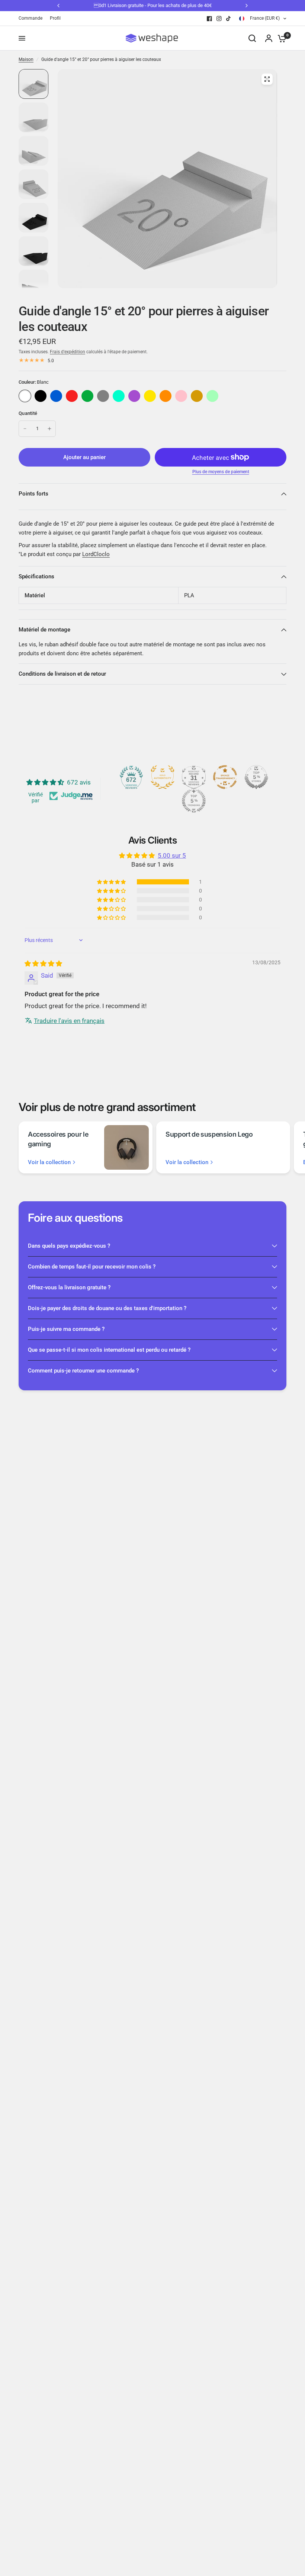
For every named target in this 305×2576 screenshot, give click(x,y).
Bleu (56, 396)
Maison (26, 59)
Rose (181, 396)
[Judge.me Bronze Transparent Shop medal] (225, 777)
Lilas (134, 396)
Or (197, 396)
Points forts (33, 494)
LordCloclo (96, 554)
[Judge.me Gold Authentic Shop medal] (163, 777)
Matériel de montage (44, 630)
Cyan (119, 396)
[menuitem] (32, 18)
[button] (112, 882)
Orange (166, 396)
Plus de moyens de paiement (221, 472)
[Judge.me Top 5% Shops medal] (256, 777)
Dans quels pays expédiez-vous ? (69, 1246)
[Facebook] (209, 19)
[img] (43, 964)
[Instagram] (219, 19)
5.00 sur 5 (172, 855)
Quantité (28, 413)
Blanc (25, 396)
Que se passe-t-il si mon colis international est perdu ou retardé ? (109, 1350)
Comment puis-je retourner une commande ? (83, 1371)
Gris (103, 396)
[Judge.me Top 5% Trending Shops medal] (194, 801)
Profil (55, 18)
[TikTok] (229, 19)
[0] (280, 38)
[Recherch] (252, 38)
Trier (41, 396)
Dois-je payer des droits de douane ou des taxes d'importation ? (107, 1308)
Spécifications (36, 576)
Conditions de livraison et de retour (62, 674)
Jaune (150, 396)
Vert (87, 396)
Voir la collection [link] (49, 1162)
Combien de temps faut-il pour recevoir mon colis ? (92, 1267)
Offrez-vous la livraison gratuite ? (69, 1287)
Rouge (72, 396)
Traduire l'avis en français (69, 1021)
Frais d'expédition (68, 352)
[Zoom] (267, 79)
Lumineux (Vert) (212, 396)
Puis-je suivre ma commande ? (66, 1329)
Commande (30, 18)
